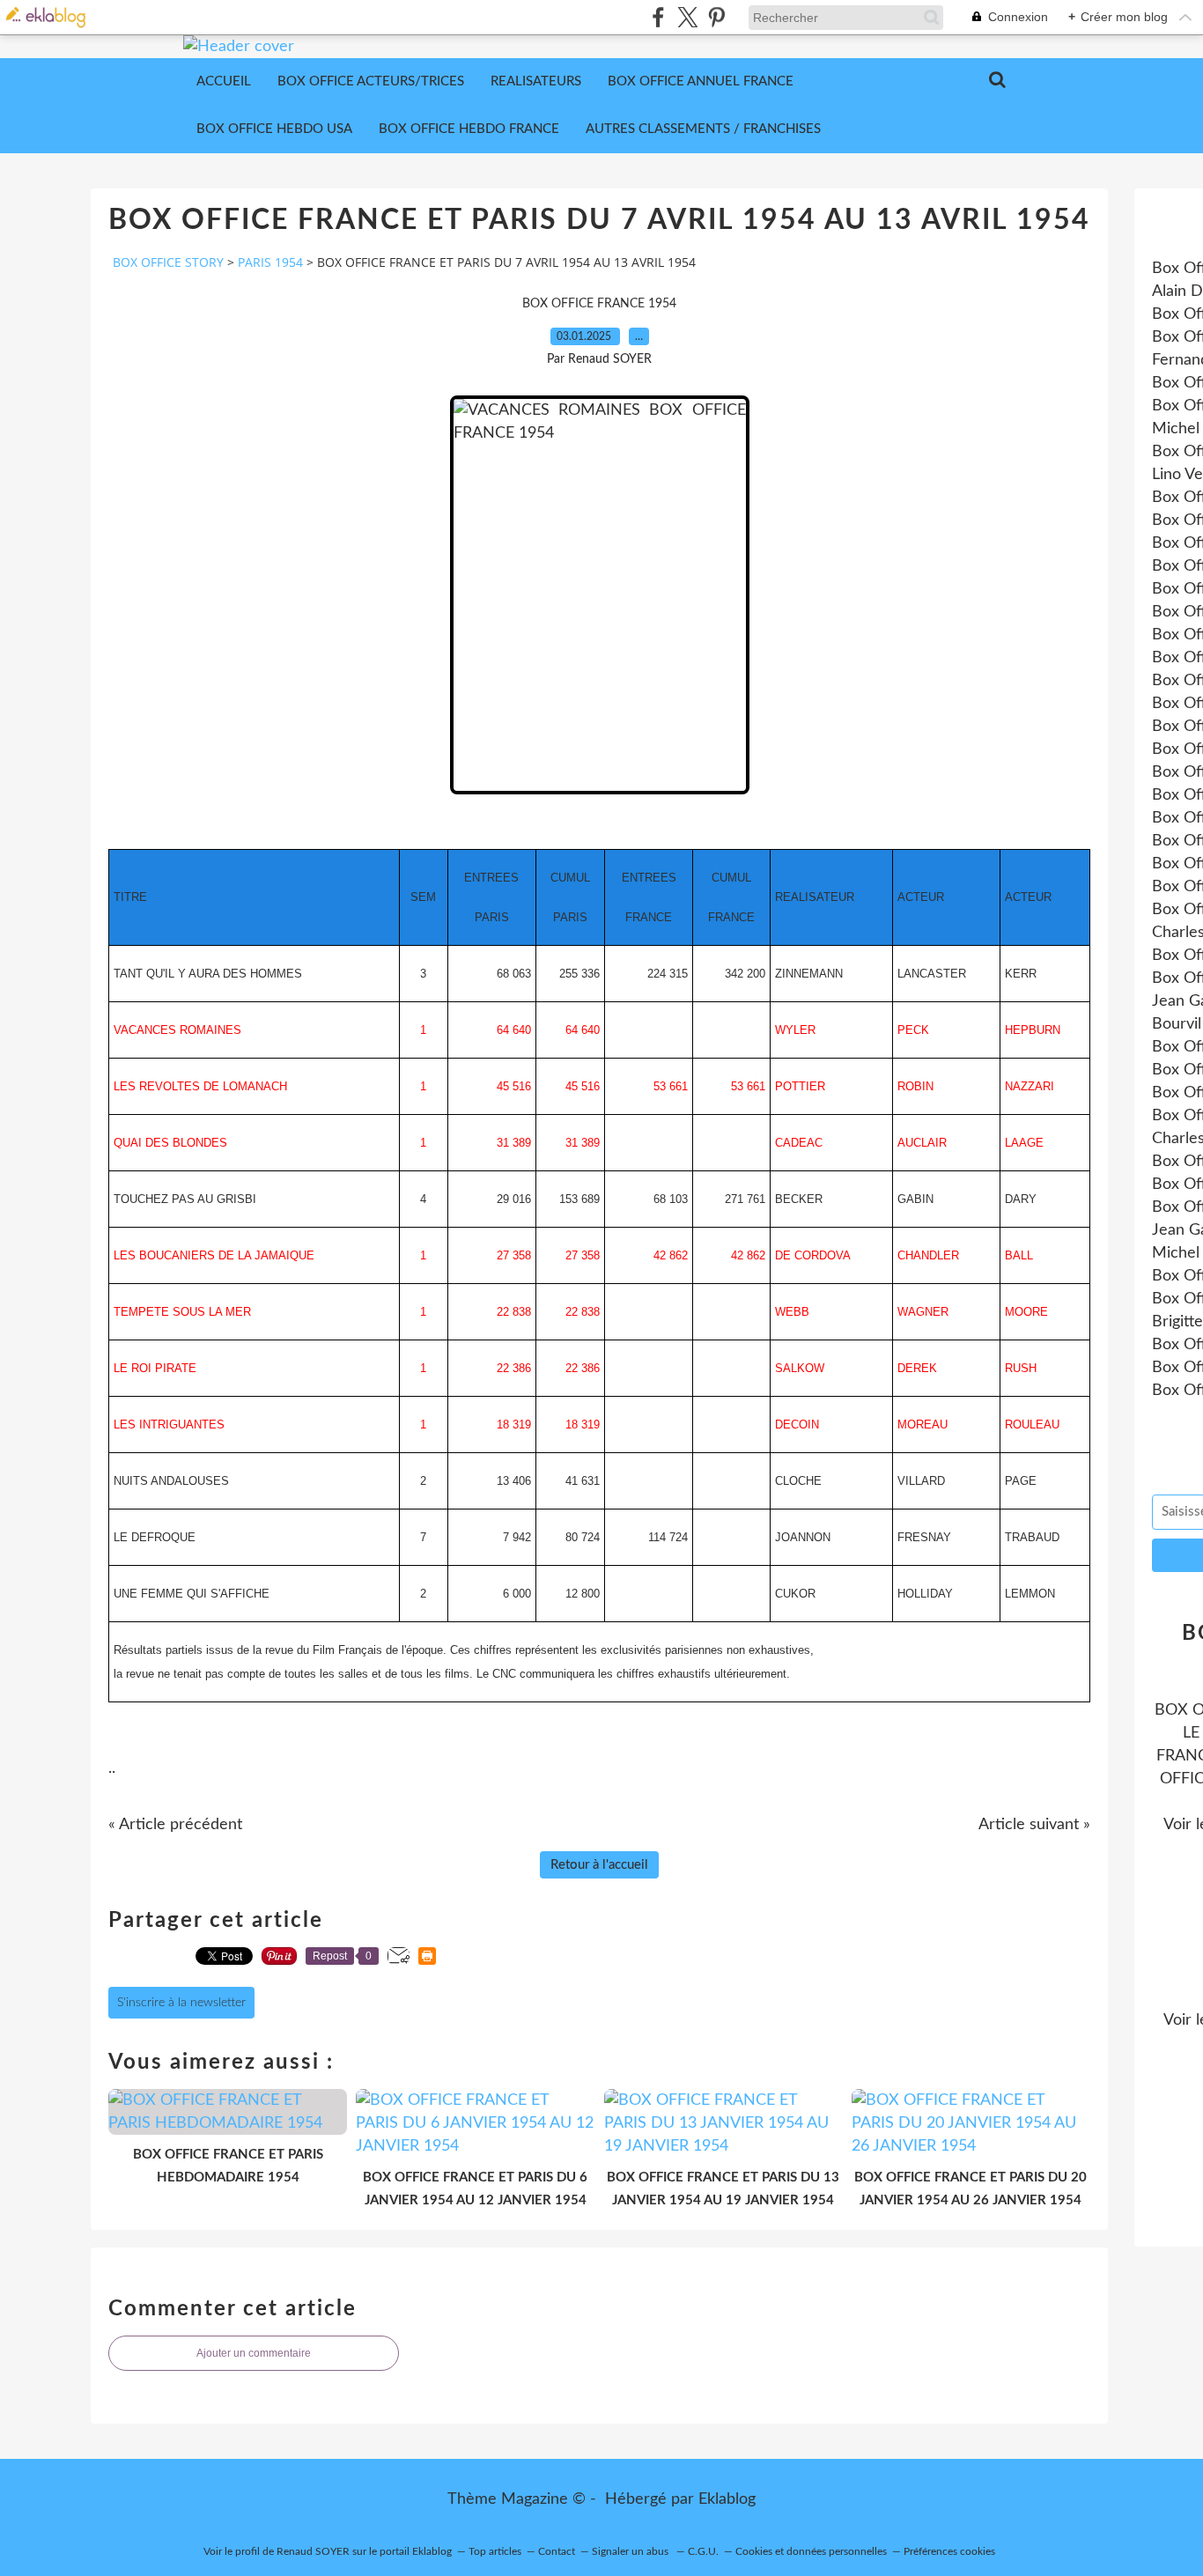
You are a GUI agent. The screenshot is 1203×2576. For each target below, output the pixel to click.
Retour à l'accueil (599, 1865)
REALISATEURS (536, 81)
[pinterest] (716, 17)
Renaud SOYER (313, 2551)
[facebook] (658, 17)
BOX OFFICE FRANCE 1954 (599, 304)
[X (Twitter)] (687, 17)
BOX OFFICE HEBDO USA (274, 129)
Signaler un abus (631, 2551)
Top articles (495, 2551)
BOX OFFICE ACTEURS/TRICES (371, 81)
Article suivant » (1034, 1825)
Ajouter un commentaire (254, 2353)
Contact (557, 2551)
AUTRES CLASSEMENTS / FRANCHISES (703, 129)
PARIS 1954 (270, 262)
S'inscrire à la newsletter (181, 2003)
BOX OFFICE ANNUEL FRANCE (701, 81)
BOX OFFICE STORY (168, 262)
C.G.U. (703, 2551)
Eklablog (727, 2499)
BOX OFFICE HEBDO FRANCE (469, 129)
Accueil (224, 81)
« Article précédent (175, 1825)
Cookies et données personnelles (811, 2551)
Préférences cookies (949, 2551)
